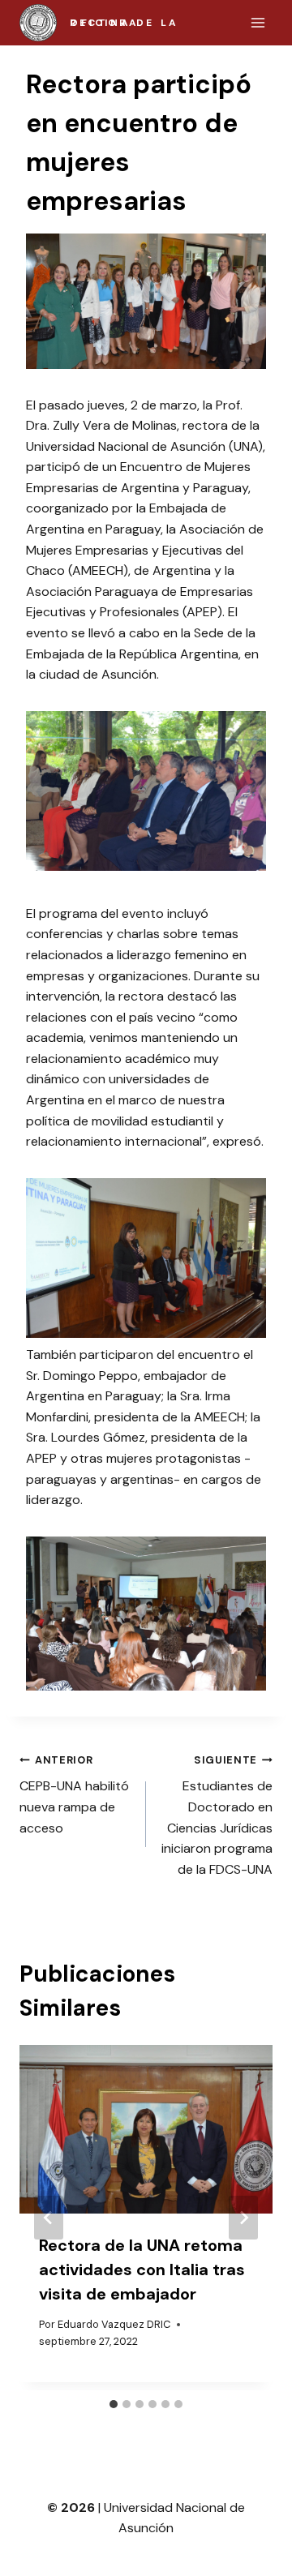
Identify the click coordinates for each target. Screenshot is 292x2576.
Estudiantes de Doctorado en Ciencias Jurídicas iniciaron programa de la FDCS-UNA (217, 1815)
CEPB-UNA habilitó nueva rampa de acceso (74, 1795)
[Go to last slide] (49, 2218)
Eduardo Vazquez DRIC (114, 2324)
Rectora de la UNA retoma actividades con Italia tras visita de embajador (142, 2270)
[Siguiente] (243, 2218)
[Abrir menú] (258, 22)
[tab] (114, 2404)
